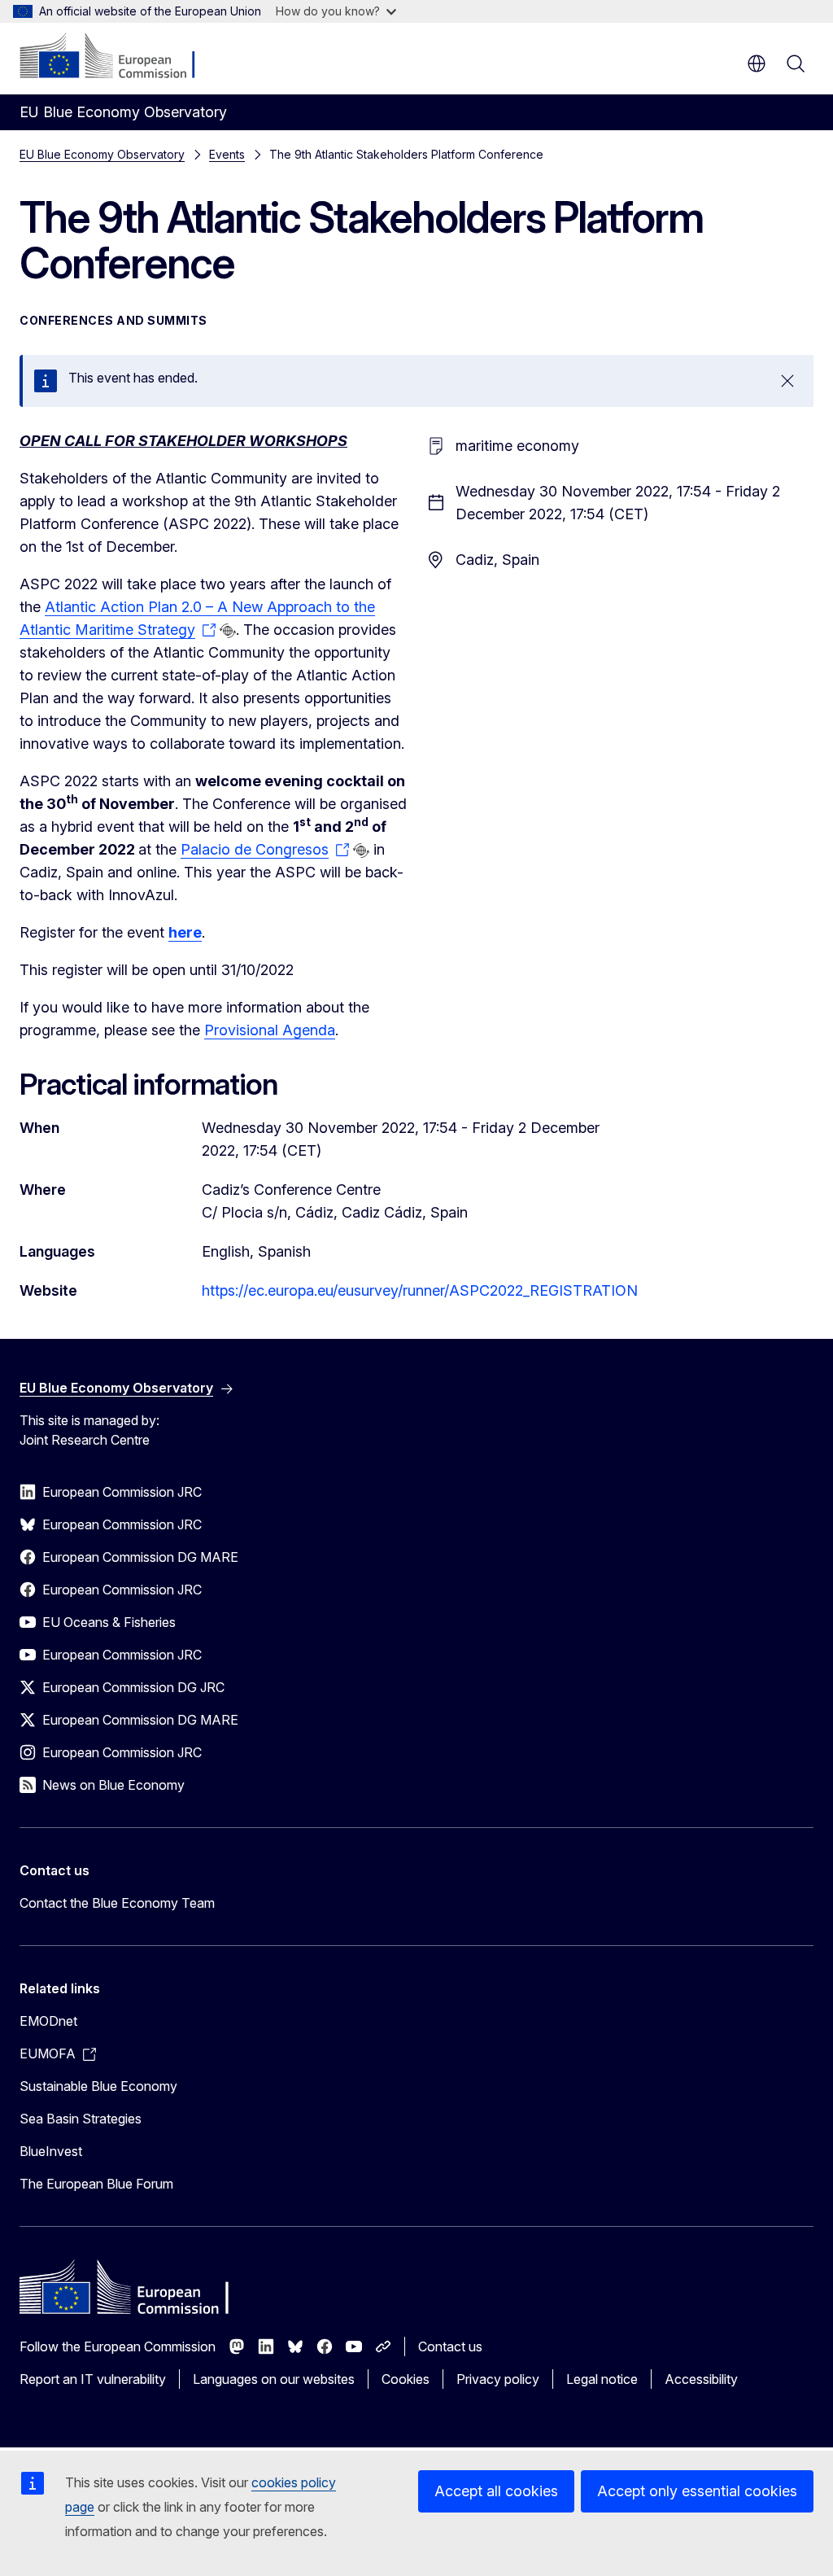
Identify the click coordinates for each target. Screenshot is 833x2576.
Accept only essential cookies (697, 2491)
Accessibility (701, 2379)
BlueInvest (51, 2151)
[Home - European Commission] (118, 57)
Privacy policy (498, 2379)
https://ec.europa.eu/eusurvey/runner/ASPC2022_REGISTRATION (420, 1290)
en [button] (757, 63)
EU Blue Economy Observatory (102, 154)
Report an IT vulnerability (93, 2379)
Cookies (406, 2379)
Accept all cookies (496, 2491)
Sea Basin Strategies (81, 2119)
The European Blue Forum (96, 2184)
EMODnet (48, 2021)
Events (227, 154)
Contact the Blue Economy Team (117, 1903)
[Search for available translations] (228, 631)
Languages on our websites (274, 2379)
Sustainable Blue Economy (98, 2086)
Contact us (450, 2346)
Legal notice (602, 2379)
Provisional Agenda (270, 1030)
